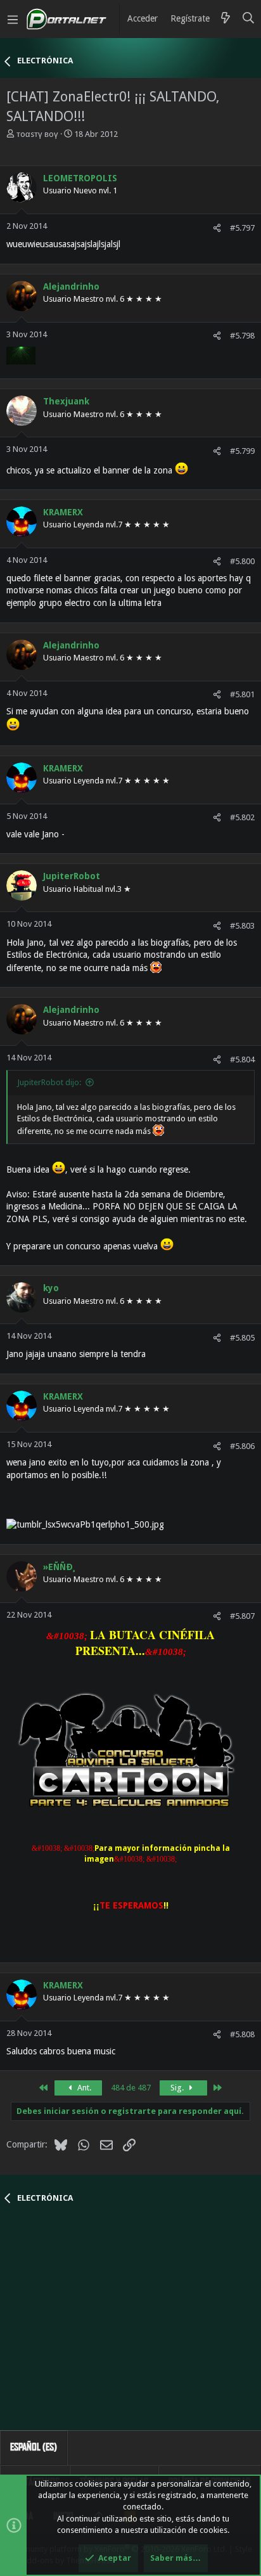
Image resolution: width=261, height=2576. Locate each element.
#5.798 (242, 336)
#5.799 (242, 451)
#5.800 (242, 561)
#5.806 (242, 1446)
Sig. (178, 2088)
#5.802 (242, 817)
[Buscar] (249, 19)
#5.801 (242, 694)
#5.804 (242, 1059)
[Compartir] (217, 228)
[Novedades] (226, 19)
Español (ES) (34, 2447)
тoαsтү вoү (37, 134)
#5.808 (242, 2034)
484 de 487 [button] (131, 2088)
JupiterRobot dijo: (49, 1082)
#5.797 (242, 228)
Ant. (83, 2088)
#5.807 (242, 1616)
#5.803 (242, 926)
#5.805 (242, 1338)
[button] (13, 19)
